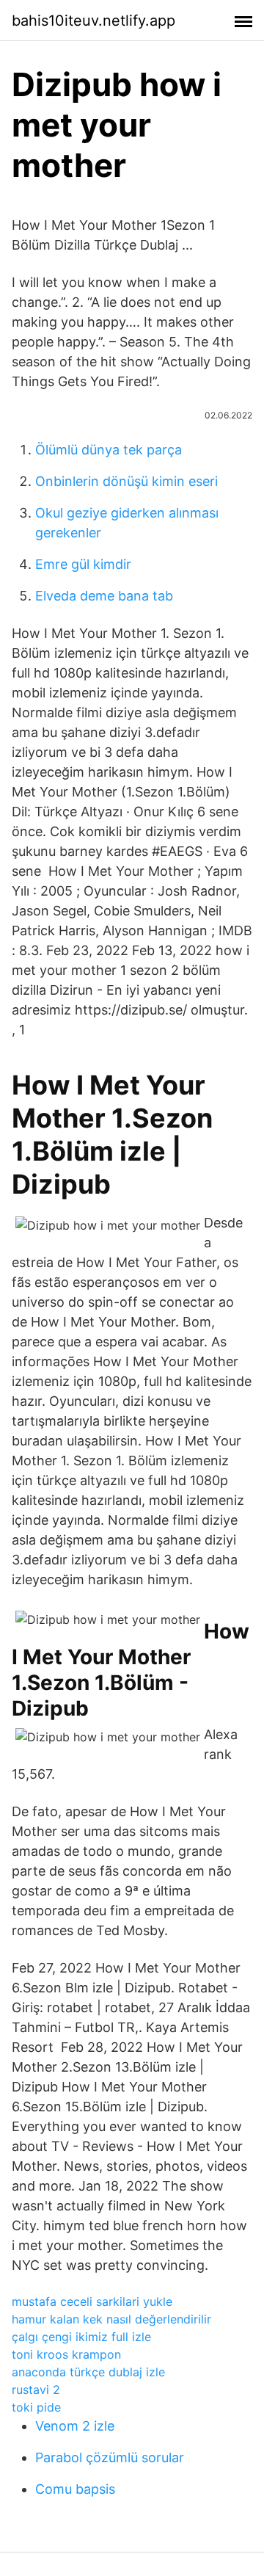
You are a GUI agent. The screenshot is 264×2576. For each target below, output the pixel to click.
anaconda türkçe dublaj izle (88, 2372)
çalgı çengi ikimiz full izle (81, 2337)
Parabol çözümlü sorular (110, 2457)
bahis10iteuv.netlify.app (93, 21)
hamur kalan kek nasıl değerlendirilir (111, 2319)
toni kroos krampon (66, 2354)
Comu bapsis (75, 2489)
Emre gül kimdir (83, 564)
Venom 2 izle (75, 2426)
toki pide (36, 2407)
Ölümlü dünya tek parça (109, 450)
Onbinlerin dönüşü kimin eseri (126, 481)
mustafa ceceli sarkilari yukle (92, 2301)
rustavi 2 (36, 2390)
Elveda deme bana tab (104, 596)
